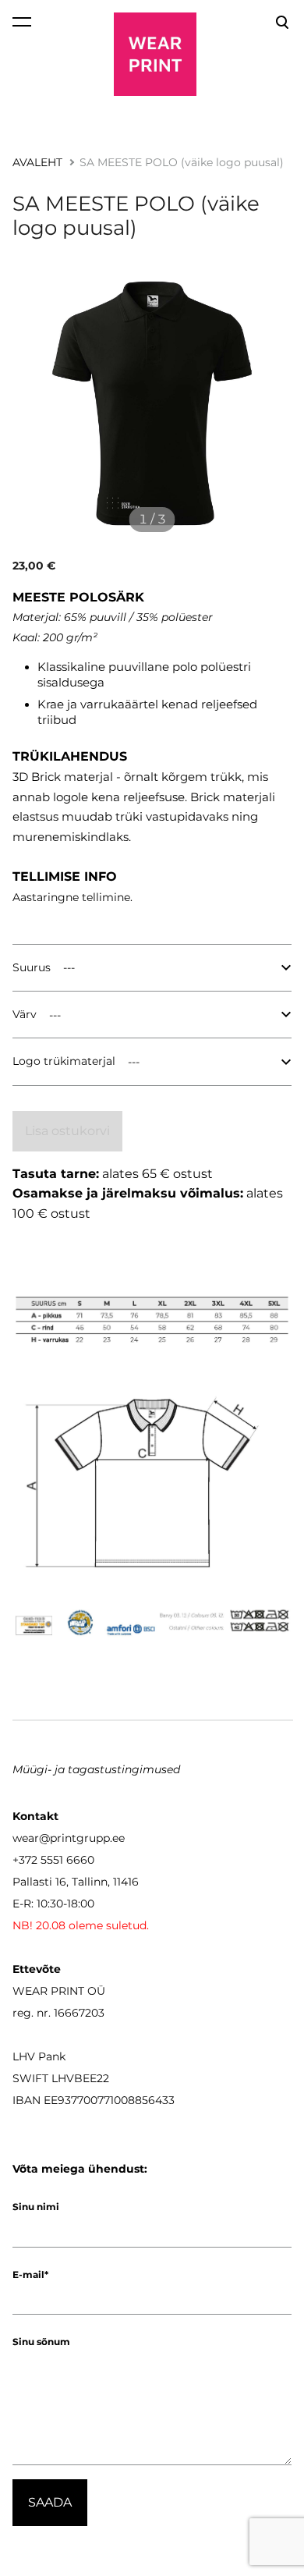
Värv (25, 1014)
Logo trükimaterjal (64, 1061)
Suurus (32, 967)
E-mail (28, 2274)
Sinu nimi (36, 2207)
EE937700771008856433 (109, 2100)
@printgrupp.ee (82, 1838)
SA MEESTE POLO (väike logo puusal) (182, 162)
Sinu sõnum (41, 2342)
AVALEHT (37, 162)
